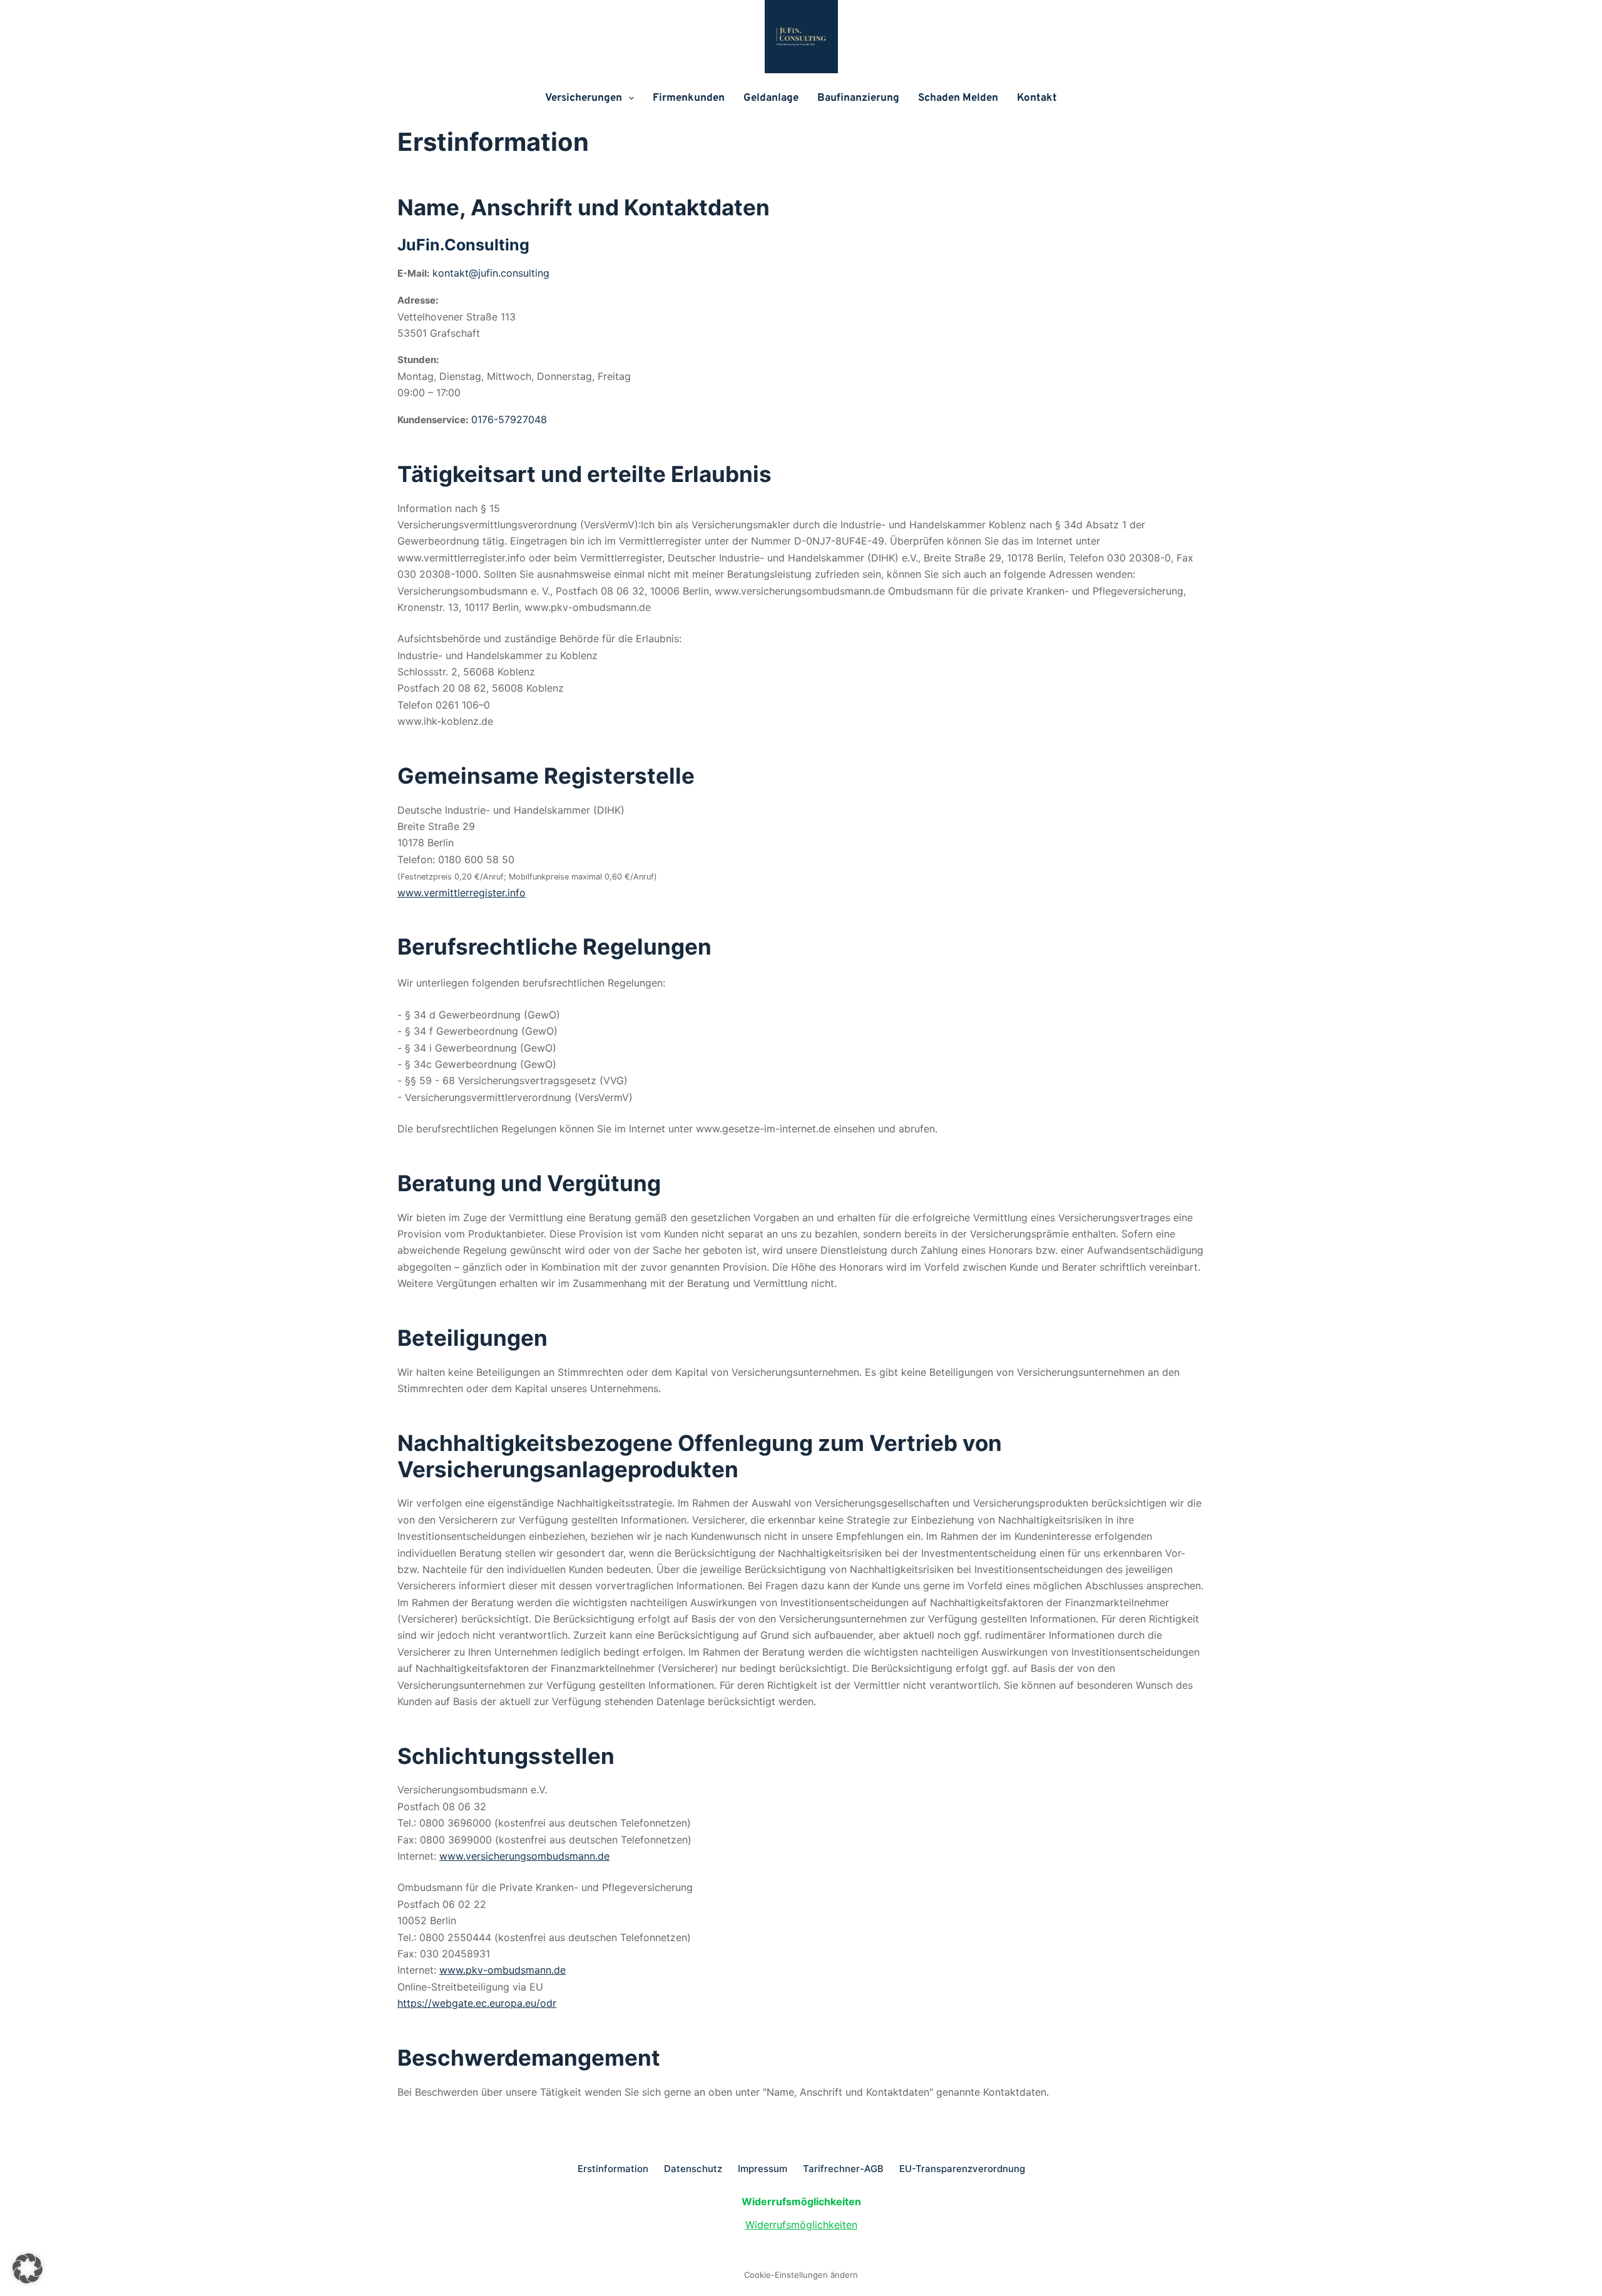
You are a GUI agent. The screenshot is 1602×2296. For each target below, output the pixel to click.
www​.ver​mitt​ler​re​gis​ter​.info (462, 893)
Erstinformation (613, 2169)
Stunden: (418, 360)
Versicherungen (584, 98)
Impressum (763, 2169)
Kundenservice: (433, 420)
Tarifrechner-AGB (843, 2169)
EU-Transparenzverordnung (962, 2169)
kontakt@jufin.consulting (491, 273)
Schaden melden (958, 98)
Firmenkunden (689, 98)
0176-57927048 (509, 419)
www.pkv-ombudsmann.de (503, 1970)
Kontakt (1037, 98)
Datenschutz (693, 2169)
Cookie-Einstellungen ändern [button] (801, 2275)
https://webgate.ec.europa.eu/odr (477, 2003)
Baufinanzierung (858, 98)
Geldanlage (771, 98)
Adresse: (418, 300)
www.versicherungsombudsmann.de (524, 1856)
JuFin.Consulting (463, 245)
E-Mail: (413, 273)
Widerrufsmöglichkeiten (801, 2225)
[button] (28, 2268)
